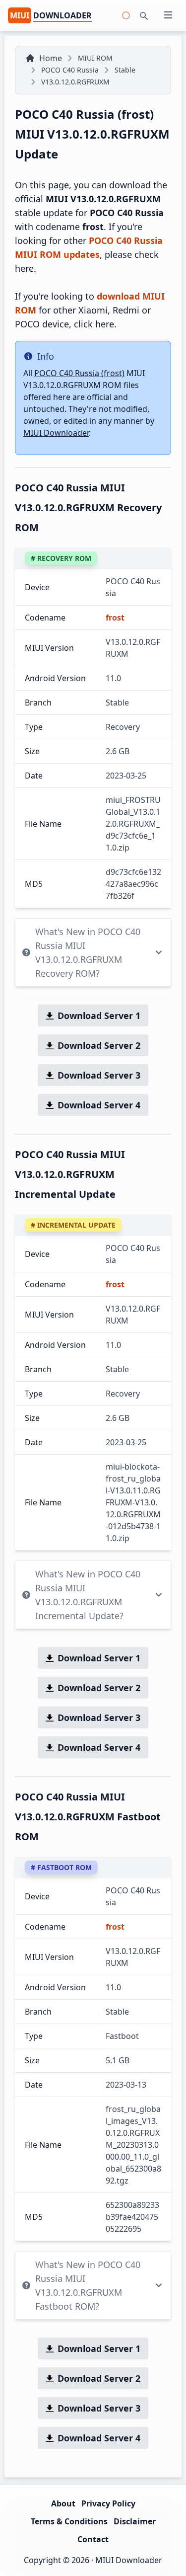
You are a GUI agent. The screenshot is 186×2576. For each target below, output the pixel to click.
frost (115, 618)
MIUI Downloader (56, 433)
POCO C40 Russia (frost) (79, 373)
